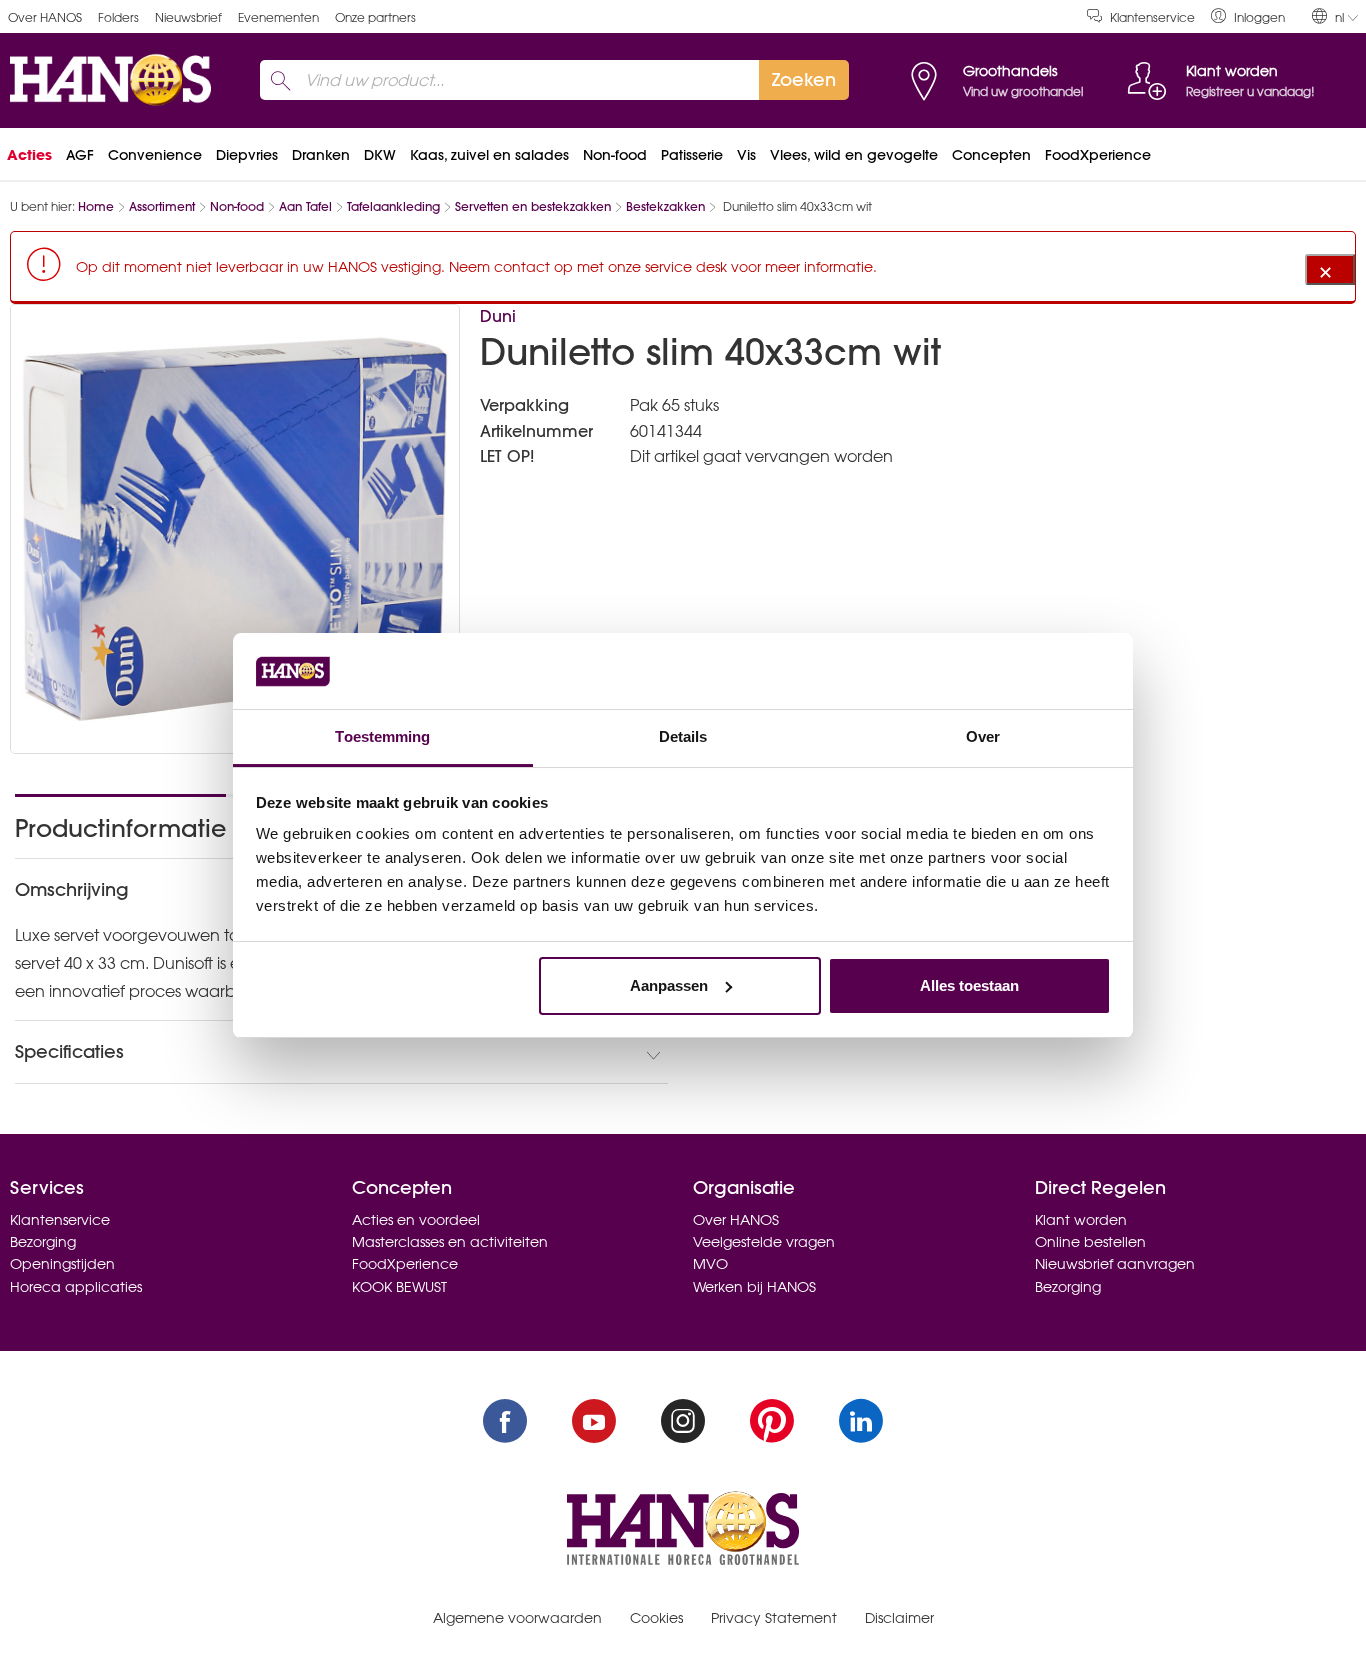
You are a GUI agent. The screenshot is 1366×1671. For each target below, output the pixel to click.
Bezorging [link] (43, 1242)
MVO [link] (710, 1264)
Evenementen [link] (278, 17)
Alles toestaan (969, 985)
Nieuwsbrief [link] (188, 17)
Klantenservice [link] (1152, 17)
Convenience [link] (155, 155)
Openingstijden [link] (62, 1264)
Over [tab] (983, 736)
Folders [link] (118, 17)
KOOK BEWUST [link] (399, 1287)
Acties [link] (29, 155)
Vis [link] (746, 155)
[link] (1248, 16)
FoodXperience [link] (1098, 155)
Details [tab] (683, 736)
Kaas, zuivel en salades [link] (489, 155)
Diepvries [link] (247, 155)
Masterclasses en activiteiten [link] (450, 1242)
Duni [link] (498, 316)
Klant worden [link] (1081, 1220)
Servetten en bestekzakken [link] (533, 206)
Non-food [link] (615, 155)
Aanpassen (669, 985)
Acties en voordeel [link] (416, 1220)
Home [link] (96, 206)
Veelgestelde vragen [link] (764, 1242)
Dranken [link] (321, 155)
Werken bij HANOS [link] (754, 1287)
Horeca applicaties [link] (76, 1287)
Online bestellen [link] (1090, 1242)
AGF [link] (80, 155)
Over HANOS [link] (45, 17)
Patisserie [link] (692, 155)
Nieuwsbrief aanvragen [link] (1115, 1264)
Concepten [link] (991, 155)
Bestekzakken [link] (665, 206)
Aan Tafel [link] (305, 206)
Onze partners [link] (375, 17)
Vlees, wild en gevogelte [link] (854, 155)
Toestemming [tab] (382, 736)
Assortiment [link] (162, 206)
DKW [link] (380, 155)
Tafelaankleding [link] (393, 206)
